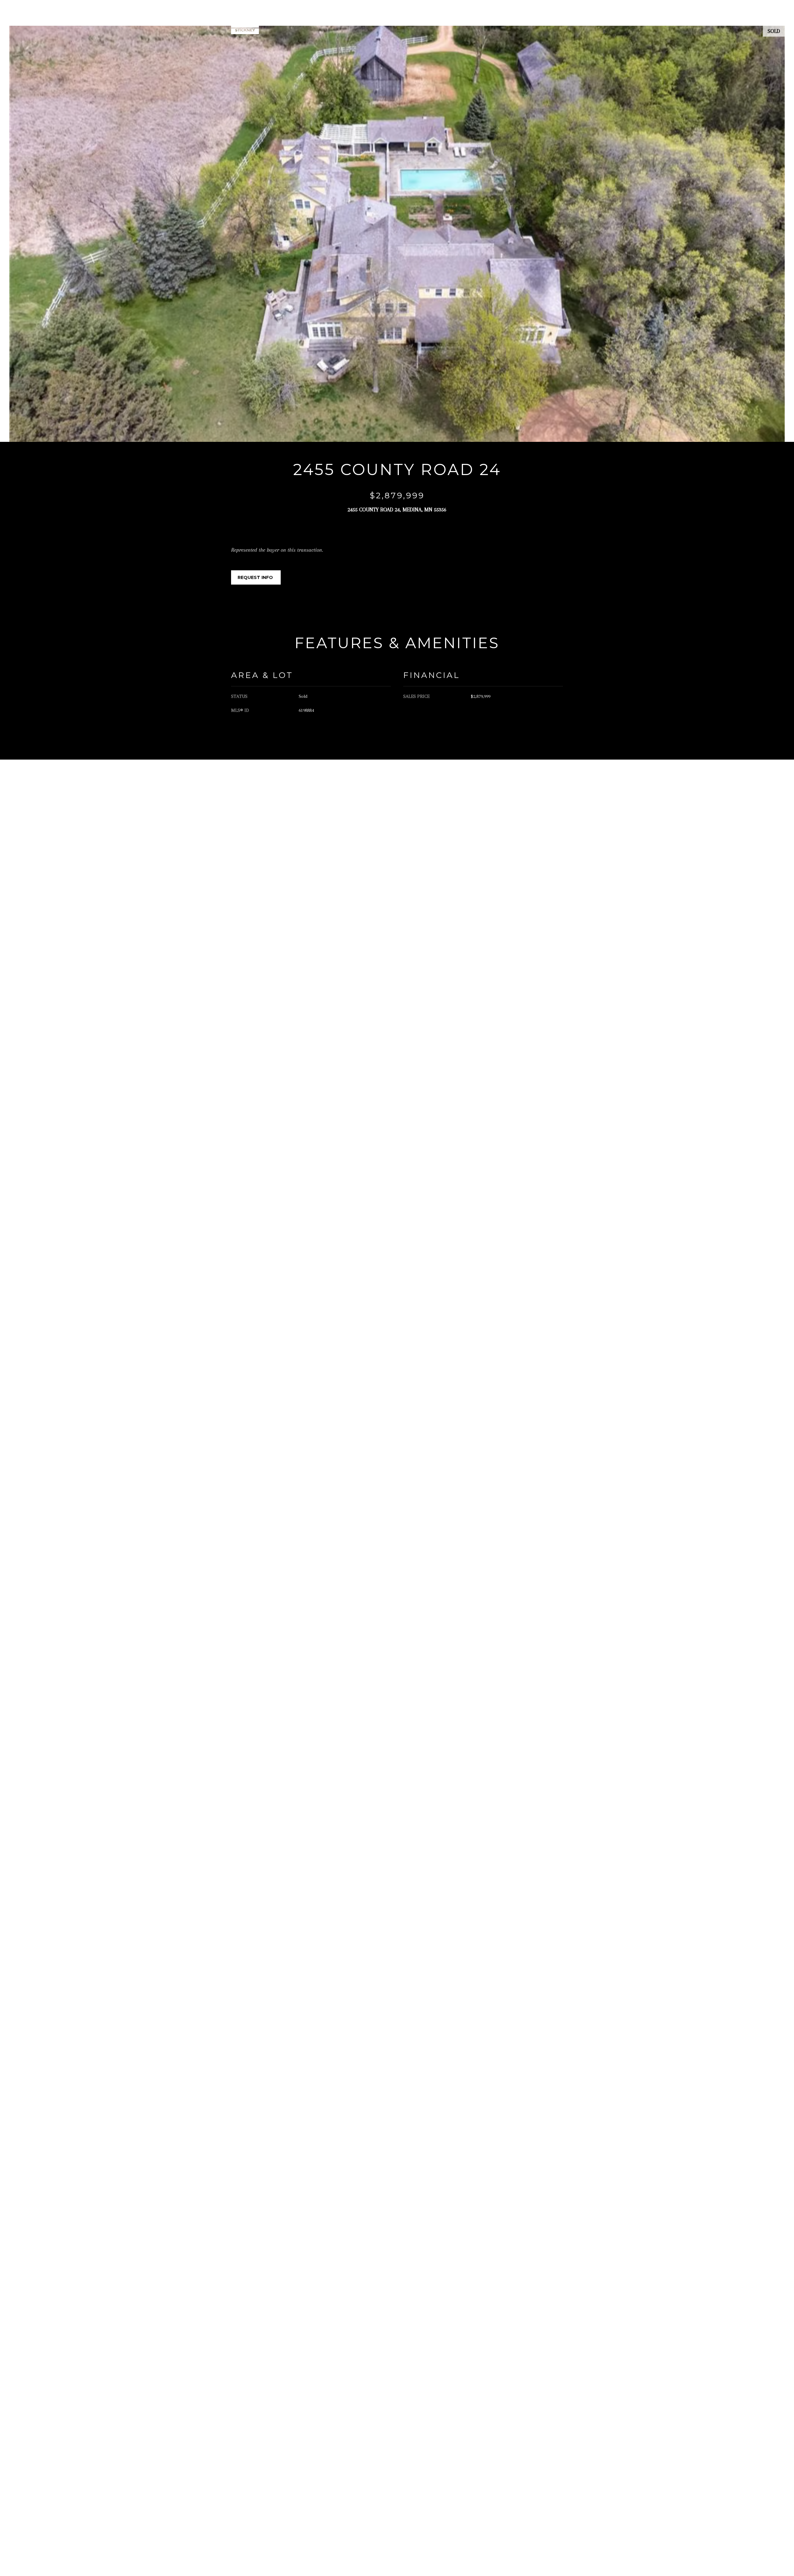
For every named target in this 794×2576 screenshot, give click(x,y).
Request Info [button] (256, 577)
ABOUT (419, 20)
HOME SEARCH (496, 20)
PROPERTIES (454, 20)
